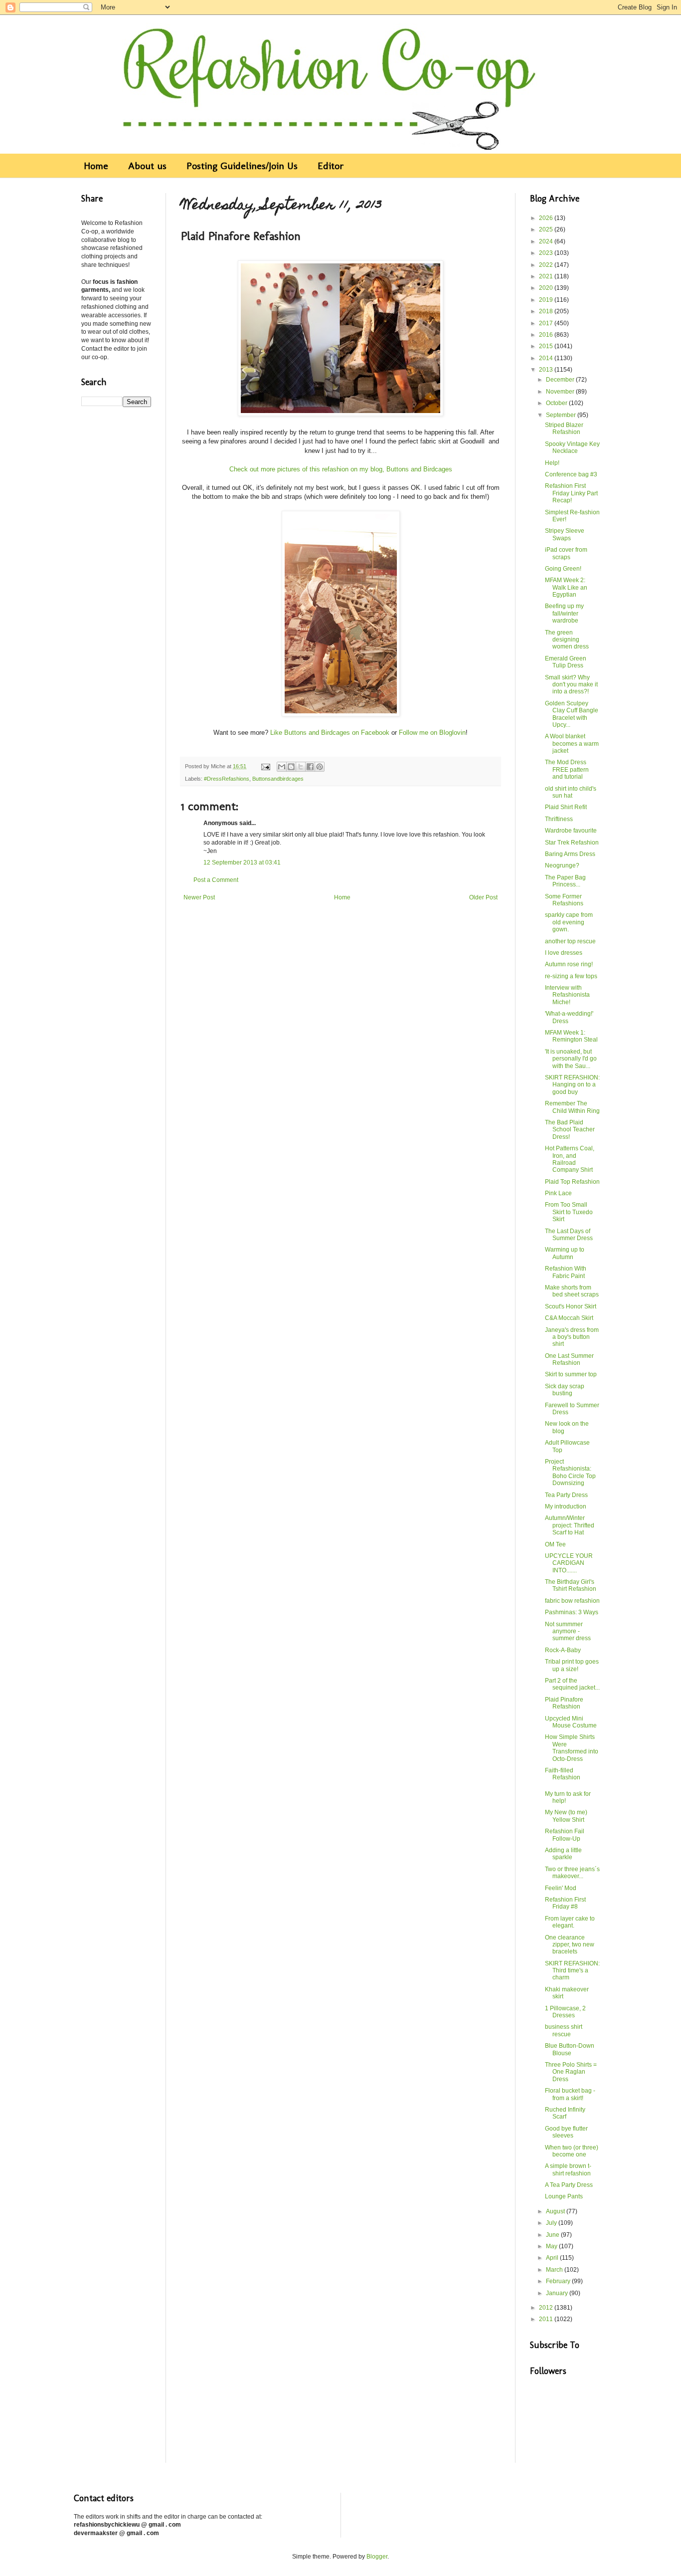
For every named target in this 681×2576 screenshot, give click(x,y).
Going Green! (563, 569)
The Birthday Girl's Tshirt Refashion (571, 1585)
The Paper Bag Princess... (565, 881)
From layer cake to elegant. (570, 1922)
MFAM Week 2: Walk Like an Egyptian (566, 587)
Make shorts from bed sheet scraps (572, 1291)
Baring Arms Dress (570, 854)
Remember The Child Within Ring (572, 1107)
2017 (547, 323)
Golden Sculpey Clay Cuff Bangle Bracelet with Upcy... (572, 714)
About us (147, 166)
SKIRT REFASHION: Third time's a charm (572, 1971)
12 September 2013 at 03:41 (242, 862)
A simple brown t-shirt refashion (568, 2169)
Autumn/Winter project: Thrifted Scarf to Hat (570, 1525)
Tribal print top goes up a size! (572, 1665)
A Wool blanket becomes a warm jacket (572, 744)
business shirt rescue (564, 2030)
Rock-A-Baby (563, 1650)
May (552, 2246)
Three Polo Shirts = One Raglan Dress (571, 2072)
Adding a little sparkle (563, 1854)
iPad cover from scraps (566, 553)
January (558, 2293)
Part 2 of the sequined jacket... (572, 1684)
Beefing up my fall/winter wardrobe (564, 613)
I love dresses (564, 953)
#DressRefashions (227, 779)
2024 (547, 241)
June (553, 2235)
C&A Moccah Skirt (569, 1318)
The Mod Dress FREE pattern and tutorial (567, 769)
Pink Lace (558, 1193)
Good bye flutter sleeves (566, 2132)
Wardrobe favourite (571, 831)
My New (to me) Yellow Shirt (566, 1816)
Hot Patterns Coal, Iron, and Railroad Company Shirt (570, 1159)
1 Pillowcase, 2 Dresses (565, 2012)
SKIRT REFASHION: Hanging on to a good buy (572, 1085)
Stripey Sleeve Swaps (565, 534)
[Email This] (282, 767)
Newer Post (199, 897)
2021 (547, 276)
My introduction (566, 1506)
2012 (547, 2308)
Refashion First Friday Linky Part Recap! (571, 493)
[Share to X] (301, 767)
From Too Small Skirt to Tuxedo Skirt (569, 1212)
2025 (547, 229)
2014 (547, 358)
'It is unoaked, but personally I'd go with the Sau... (571, 1059)
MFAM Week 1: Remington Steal (571, 1036)
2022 (547, 265)
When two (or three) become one (572, 2151)
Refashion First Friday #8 (565, 1903)
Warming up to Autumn (565, 1253)
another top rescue (570, 941)
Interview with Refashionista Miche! (567, 995)
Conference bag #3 (571, 474)
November (561, 392)
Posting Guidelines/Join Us (242, 166)
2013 (547, 370)
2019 (547, 300)
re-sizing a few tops (571, 976)
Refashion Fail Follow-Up (565, 1835)
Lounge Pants (564, 2196)
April (553, 2258)
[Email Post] (265, 766)
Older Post (483, 897)
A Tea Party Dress (569, 2185)
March (555, 2270)
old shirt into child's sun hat (571, 792)
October (557, 403)
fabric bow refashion (572, 1601)
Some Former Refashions (564, 900)
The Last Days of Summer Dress (569, 1235)
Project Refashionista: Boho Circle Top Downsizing (570, 1472)
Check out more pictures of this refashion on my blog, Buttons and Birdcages (341, 469)
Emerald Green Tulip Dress (566, 662)
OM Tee (555, 1544)
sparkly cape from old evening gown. (569, 922)
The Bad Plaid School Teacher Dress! (570, 1130)
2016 (547, 335)
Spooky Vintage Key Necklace (572, 447)
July (552, 2223)
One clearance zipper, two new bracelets (570, 1945)
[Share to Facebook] (310, 767)
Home (96, 166)
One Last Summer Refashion (569, 1359)
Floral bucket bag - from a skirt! (570, 2094)
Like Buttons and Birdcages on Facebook (330, 733)
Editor (331, 166)
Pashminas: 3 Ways (572, 1612)
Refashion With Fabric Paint (566, 1272)
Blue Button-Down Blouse (570, 2049)
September (562, 415)
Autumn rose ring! (569, 964)
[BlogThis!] (291, 767)
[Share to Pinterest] (320, 767)
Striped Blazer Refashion (564, 429)
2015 (547, 346)
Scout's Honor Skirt (571, 1306)
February (559, 2281)
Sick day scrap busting (565, 1390)
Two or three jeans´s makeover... (572, 1873)
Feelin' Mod (561, 1888)
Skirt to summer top (571, 1374)
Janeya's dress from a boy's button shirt (572, 1337)
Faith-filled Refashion (563, 1774)
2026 (547, 218)
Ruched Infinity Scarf (565, 2113)
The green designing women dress (567, 640)
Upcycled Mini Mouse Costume (571, 1722)
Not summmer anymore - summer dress (568, 1631)
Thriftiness (559, 819)
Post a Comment (216, 880)
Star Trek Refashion (572, 843)
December (561, 380)
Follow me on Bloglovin (432, 733)
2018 (547, 311)
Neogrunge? (562, 865)
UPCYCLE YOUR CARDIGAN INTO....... (569, 1563)
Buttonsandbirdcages (278, 779)
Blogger (377, 2557)
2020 (547, 288)
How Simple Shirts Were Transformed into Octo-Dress (572, 1748)
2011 (547, 2319)
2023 (547, 253)
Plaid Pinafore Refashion (564, 1703)
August (556, 2211)
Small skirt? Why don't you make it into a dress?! (571, 685)
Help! (552, 463)
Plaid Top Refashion (572, 1182)
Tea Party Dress (566, 1495)
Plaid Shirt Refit (566, 807)
